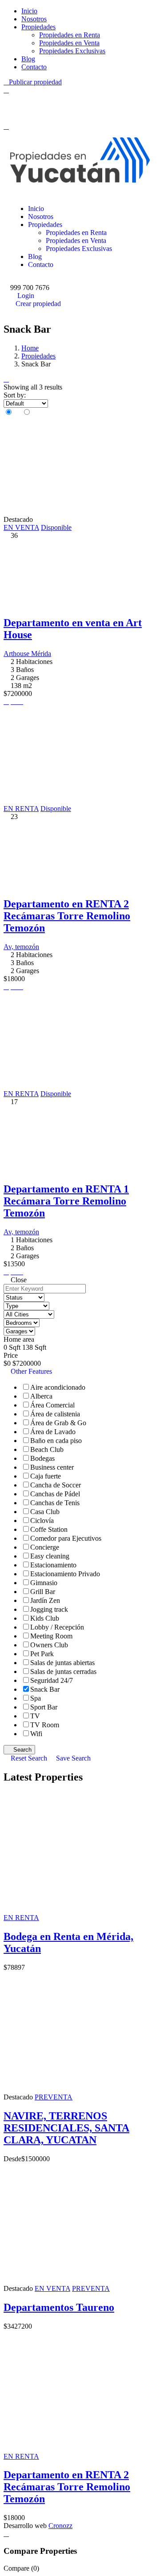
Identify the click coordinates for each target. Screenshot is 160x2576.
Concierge (45, 1547)
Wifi (36, 1734)
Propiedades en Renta (70, 35)
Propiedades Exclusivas (72, 51)
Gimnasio (44, 1583)
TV (35, 1716)
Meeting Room (51, 1636)
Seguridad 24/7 (52, 1680)
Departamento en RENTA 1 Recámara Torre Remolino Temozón (66, 1201)
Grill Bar (43, 1592)
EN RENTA (21, 809)
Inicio (29, 11)
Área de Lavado (53, 1432)
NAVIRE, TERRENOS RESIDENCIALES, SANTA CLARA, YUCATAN (66, 2128)
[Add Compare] (20, 702)
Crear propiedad (38, 304)
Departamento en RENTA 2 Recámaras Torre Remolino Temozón (67, 916)
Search (22, 1750)
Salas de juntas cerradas (63, 1672)
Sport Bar (44, 1707)
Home (30, 348)
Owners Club (49, 1645)
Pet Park (42, 1654)
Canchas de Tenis (55, 1503)
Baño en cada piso (56, 1441)
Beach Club (47, 1449)
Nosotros (34, 19)
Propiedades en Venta (69, 43)
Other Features (30, 1371)
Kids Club (45, 1618)
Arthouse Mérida (27, 654)
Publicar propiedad (35, 82)
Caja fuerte (46, 1476)
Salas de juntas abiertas (62, 1663)
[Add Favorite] (14, 702)
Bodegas (42, 1458)
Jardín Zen (45, 1600)
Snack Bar (45, 1689)
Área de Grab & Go (58, 1423)
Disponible (56, 527)
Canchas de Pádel (55, 1494)
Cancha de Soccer (56, 1485)
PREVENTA (54, 2097)
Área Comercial (52, 1405)
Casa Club (45, 1512)
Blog (28, 59)
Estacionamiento (53, 1565)
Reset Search (29, 1758)
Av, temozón (21, 947)
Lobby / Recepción (57, 1627)
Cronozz (60, 2526)
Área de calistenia (55, 1414)
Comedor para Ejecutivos (66, 1538)
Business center (52, 1467)
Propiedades (38, 27)
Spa (36, 1698)
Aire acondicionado (58, 1387)
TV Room (45, 1725)
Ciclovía (42, 1521)
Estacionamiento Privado (65, 1574)
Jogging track (49, 1609)
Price (11, 1355)
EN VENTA (21, 527)
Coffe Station (49, 1529)
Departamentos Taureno (59, 2307)
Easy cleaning (50, 1556)
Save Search (72, 1758)
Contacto (34, 67)
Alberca (41, 1396)
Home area (19, 1339)
